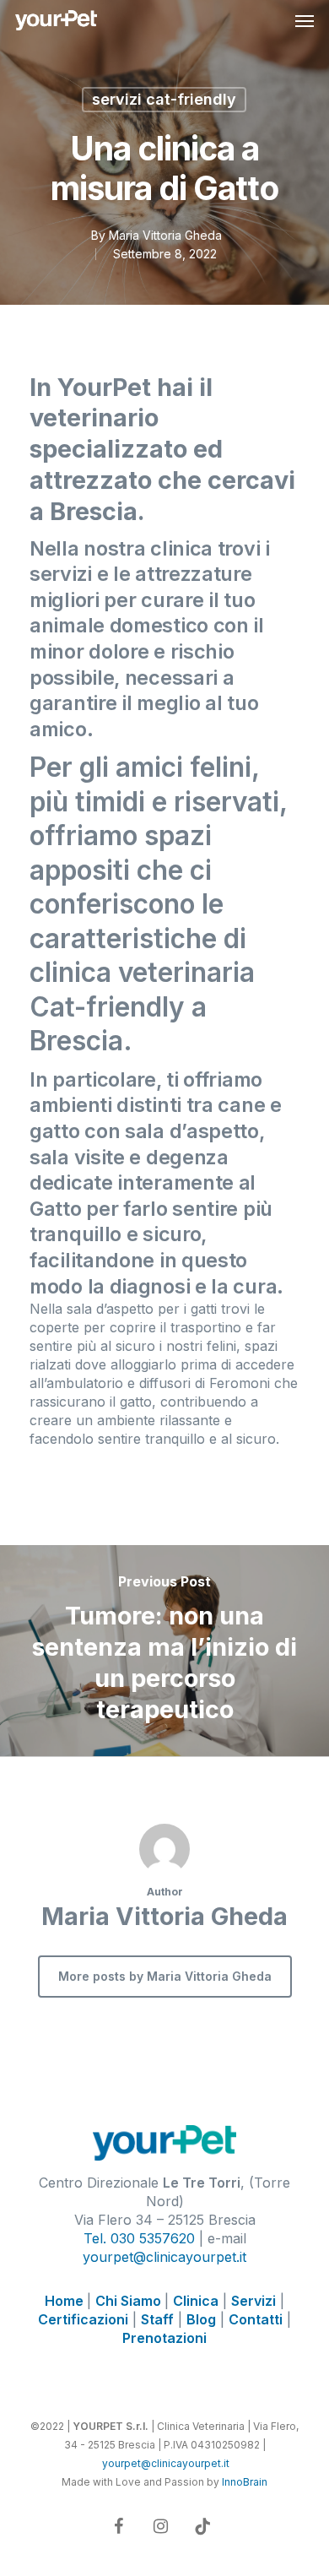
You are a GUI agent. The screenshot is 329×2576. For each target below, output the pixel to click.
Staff (157, 2319)
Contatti (256, 2319)
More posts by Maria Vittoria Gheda (165, 1976)
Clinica (196, 2301)
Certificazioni (83, 2319)
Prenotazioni (164, 2338)
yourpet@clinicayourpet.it (164, 2257)
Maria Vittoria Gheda (165, 235)
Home (66, 2301)
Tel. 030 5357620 (139, 2238)
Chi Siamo (130, 2301)
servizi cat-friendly (164, 99)
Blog (201, 2319)
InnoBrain (245, 2482)
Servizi (253, 2301)
